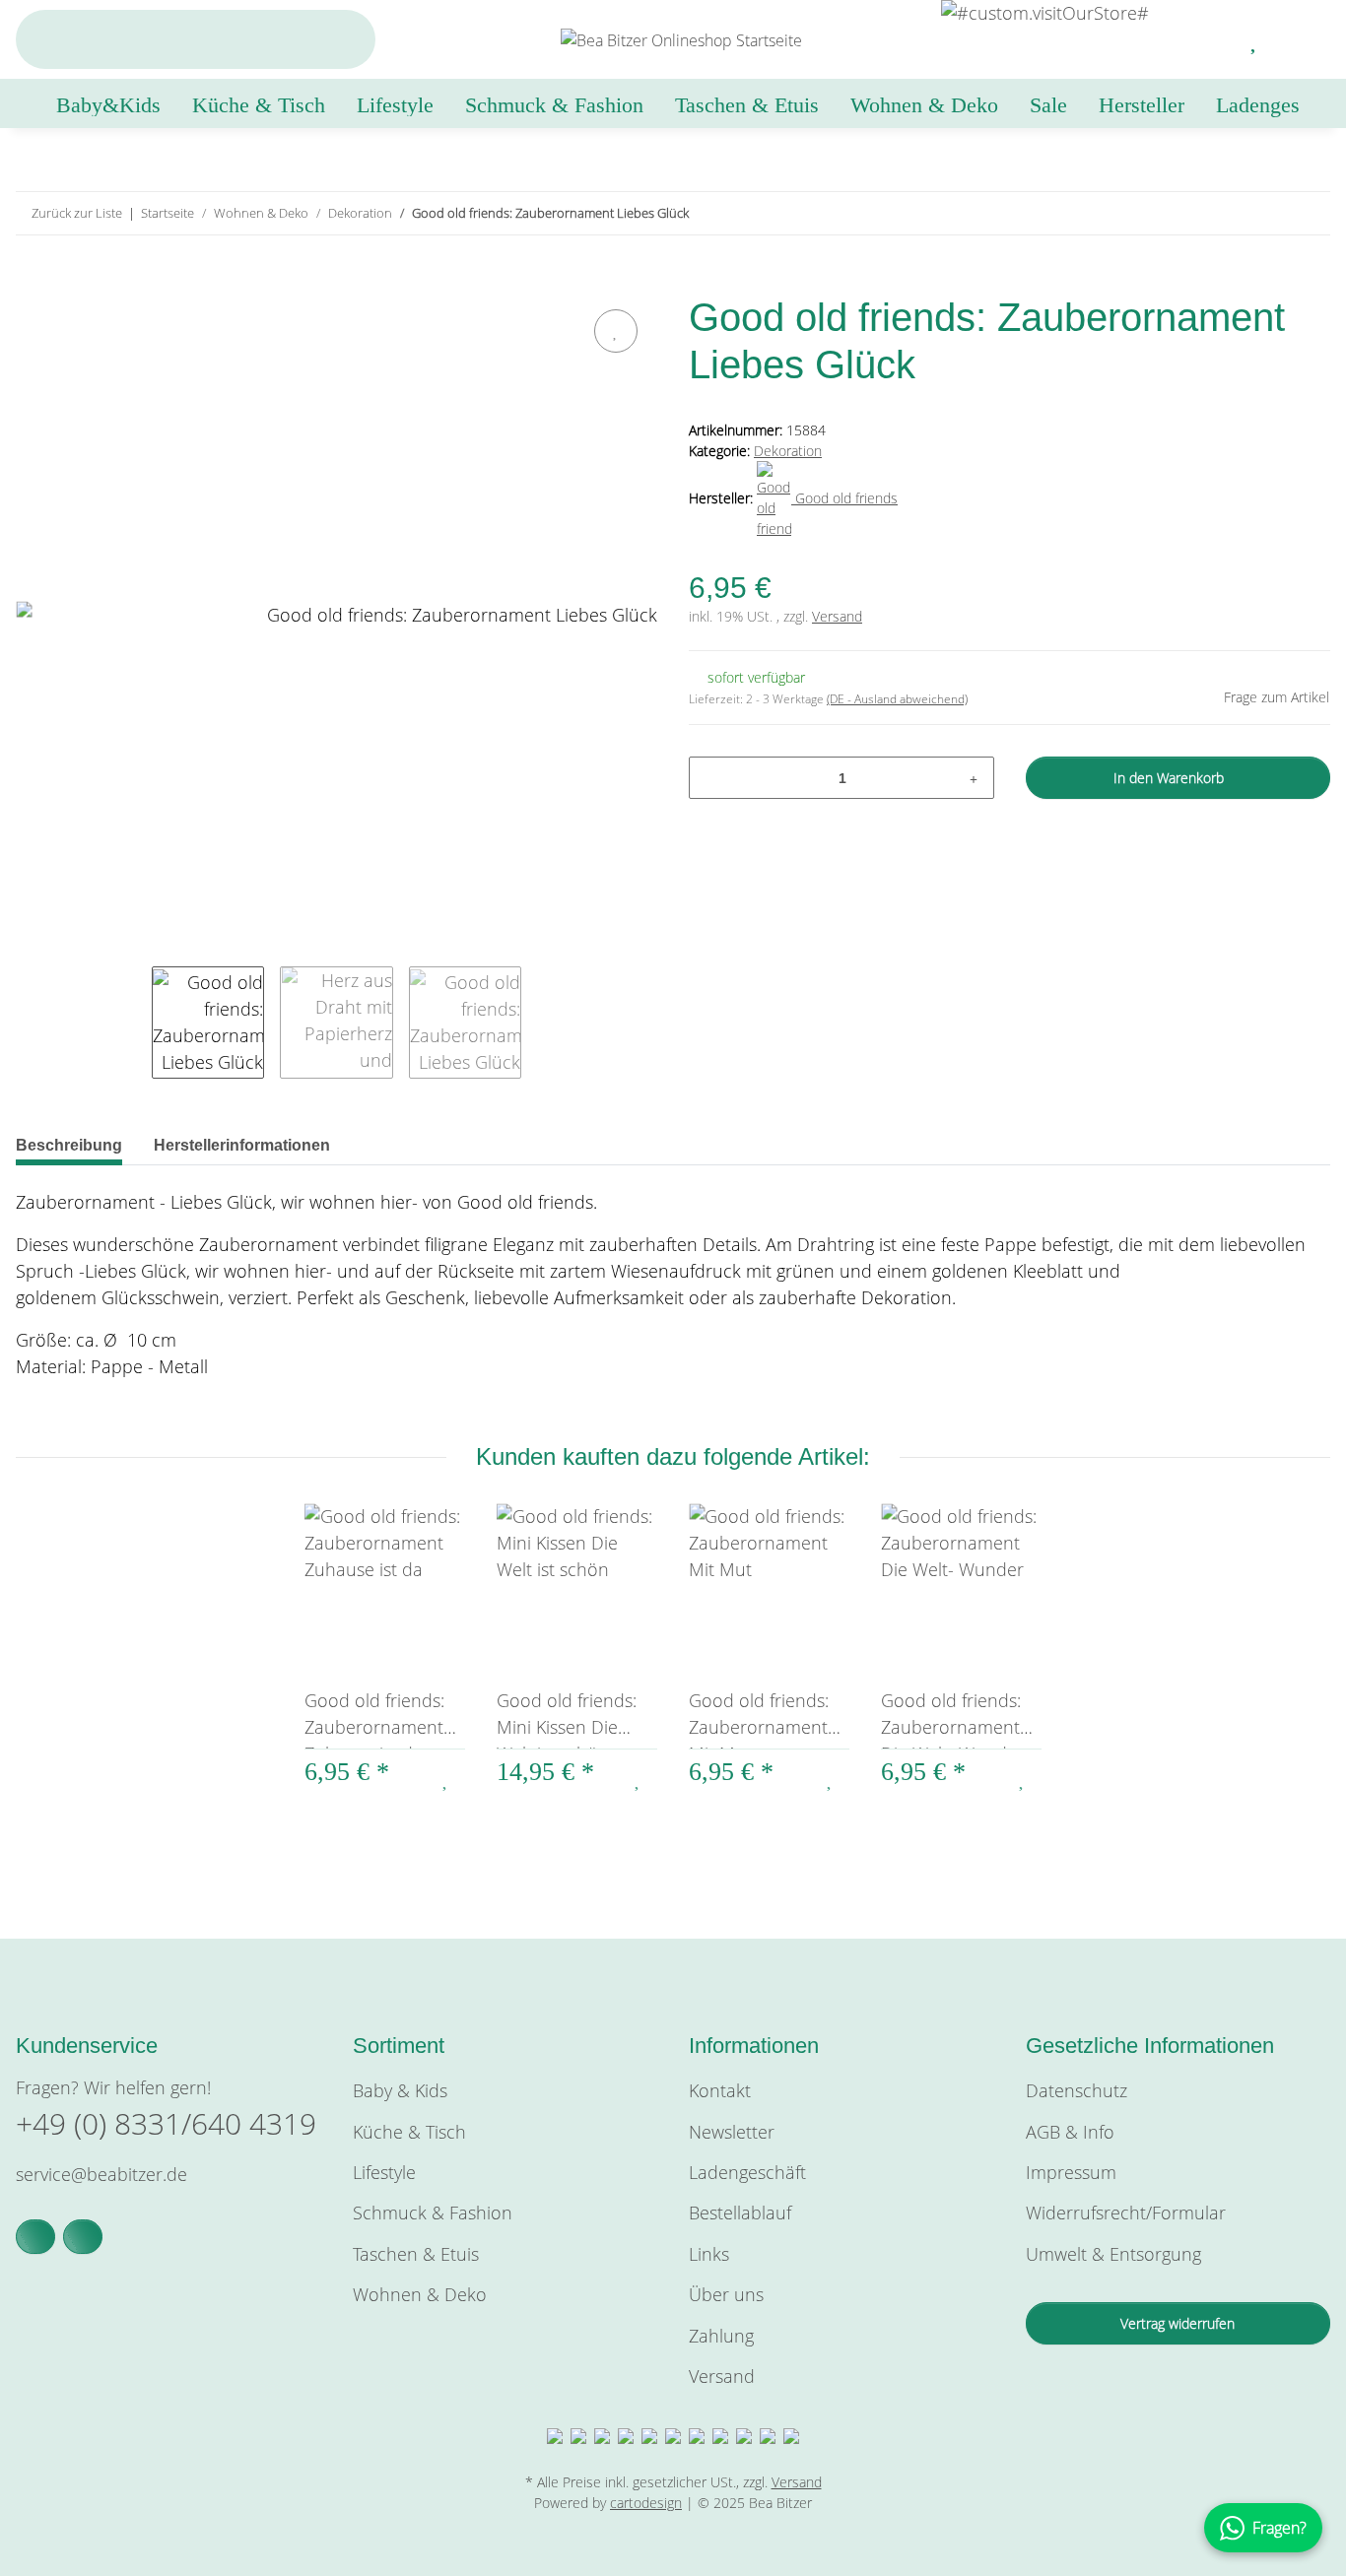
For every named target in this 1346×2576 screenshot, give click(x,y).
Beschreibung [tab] (69, 1145)
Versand (837, 616)
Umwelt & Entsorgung (1113, 2254)
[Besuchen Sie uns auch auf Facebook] (35, 2237)
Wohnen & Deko (420, 2294)
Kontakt (720, 2090)
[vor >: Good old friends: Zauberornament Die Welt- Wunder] (1309, 213)
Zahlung (721, 2336)
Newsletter (732, 2132)
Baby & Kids (400, 2090)
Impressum (1071, 2172)
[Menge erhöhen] (974, 778)
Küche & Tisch (409, 2132)
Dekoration (788, 451)
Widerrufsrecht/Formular (1126, 2213)
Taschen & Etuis (416, 2254)
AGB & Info (1070, 2132)
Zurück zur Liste (77, 213)
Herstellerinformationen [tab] (242, 1145)
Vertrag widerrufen (1178, 2323)
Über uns (726, 2294)
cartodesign (646, 2503)
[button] (1208, 39)
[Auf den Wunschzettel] (616, 331)
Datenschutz (1077, 2090)
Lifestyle (384, 2172)
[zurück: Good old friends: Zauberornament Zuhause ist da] (1267, 213)
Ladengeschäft (747, 2172)
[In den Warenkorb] (32, 282)
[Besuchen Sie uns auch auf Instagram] (83, 2237)
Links (709, 2254)
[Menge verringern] (711, 778)
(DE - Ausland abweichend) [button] (897, 699)
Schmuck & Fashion (433, 2213)
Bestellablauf (740, 2213)
